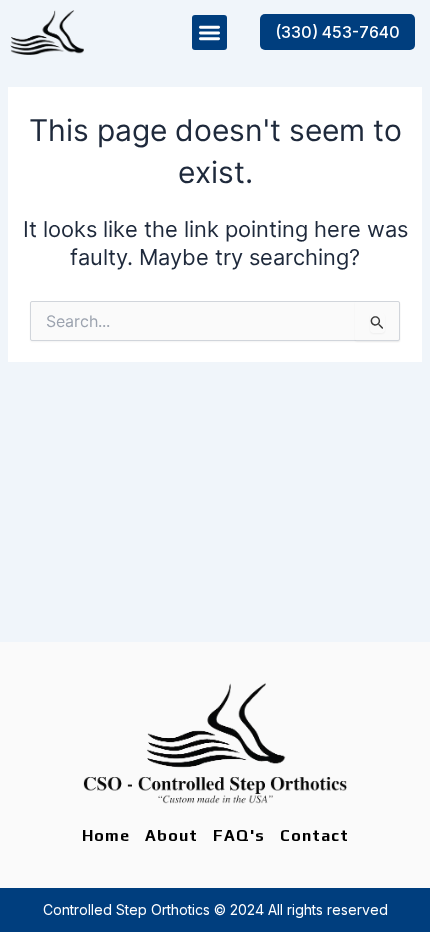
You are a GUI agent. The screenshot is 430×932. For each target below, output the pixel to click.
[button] (209, 32)
